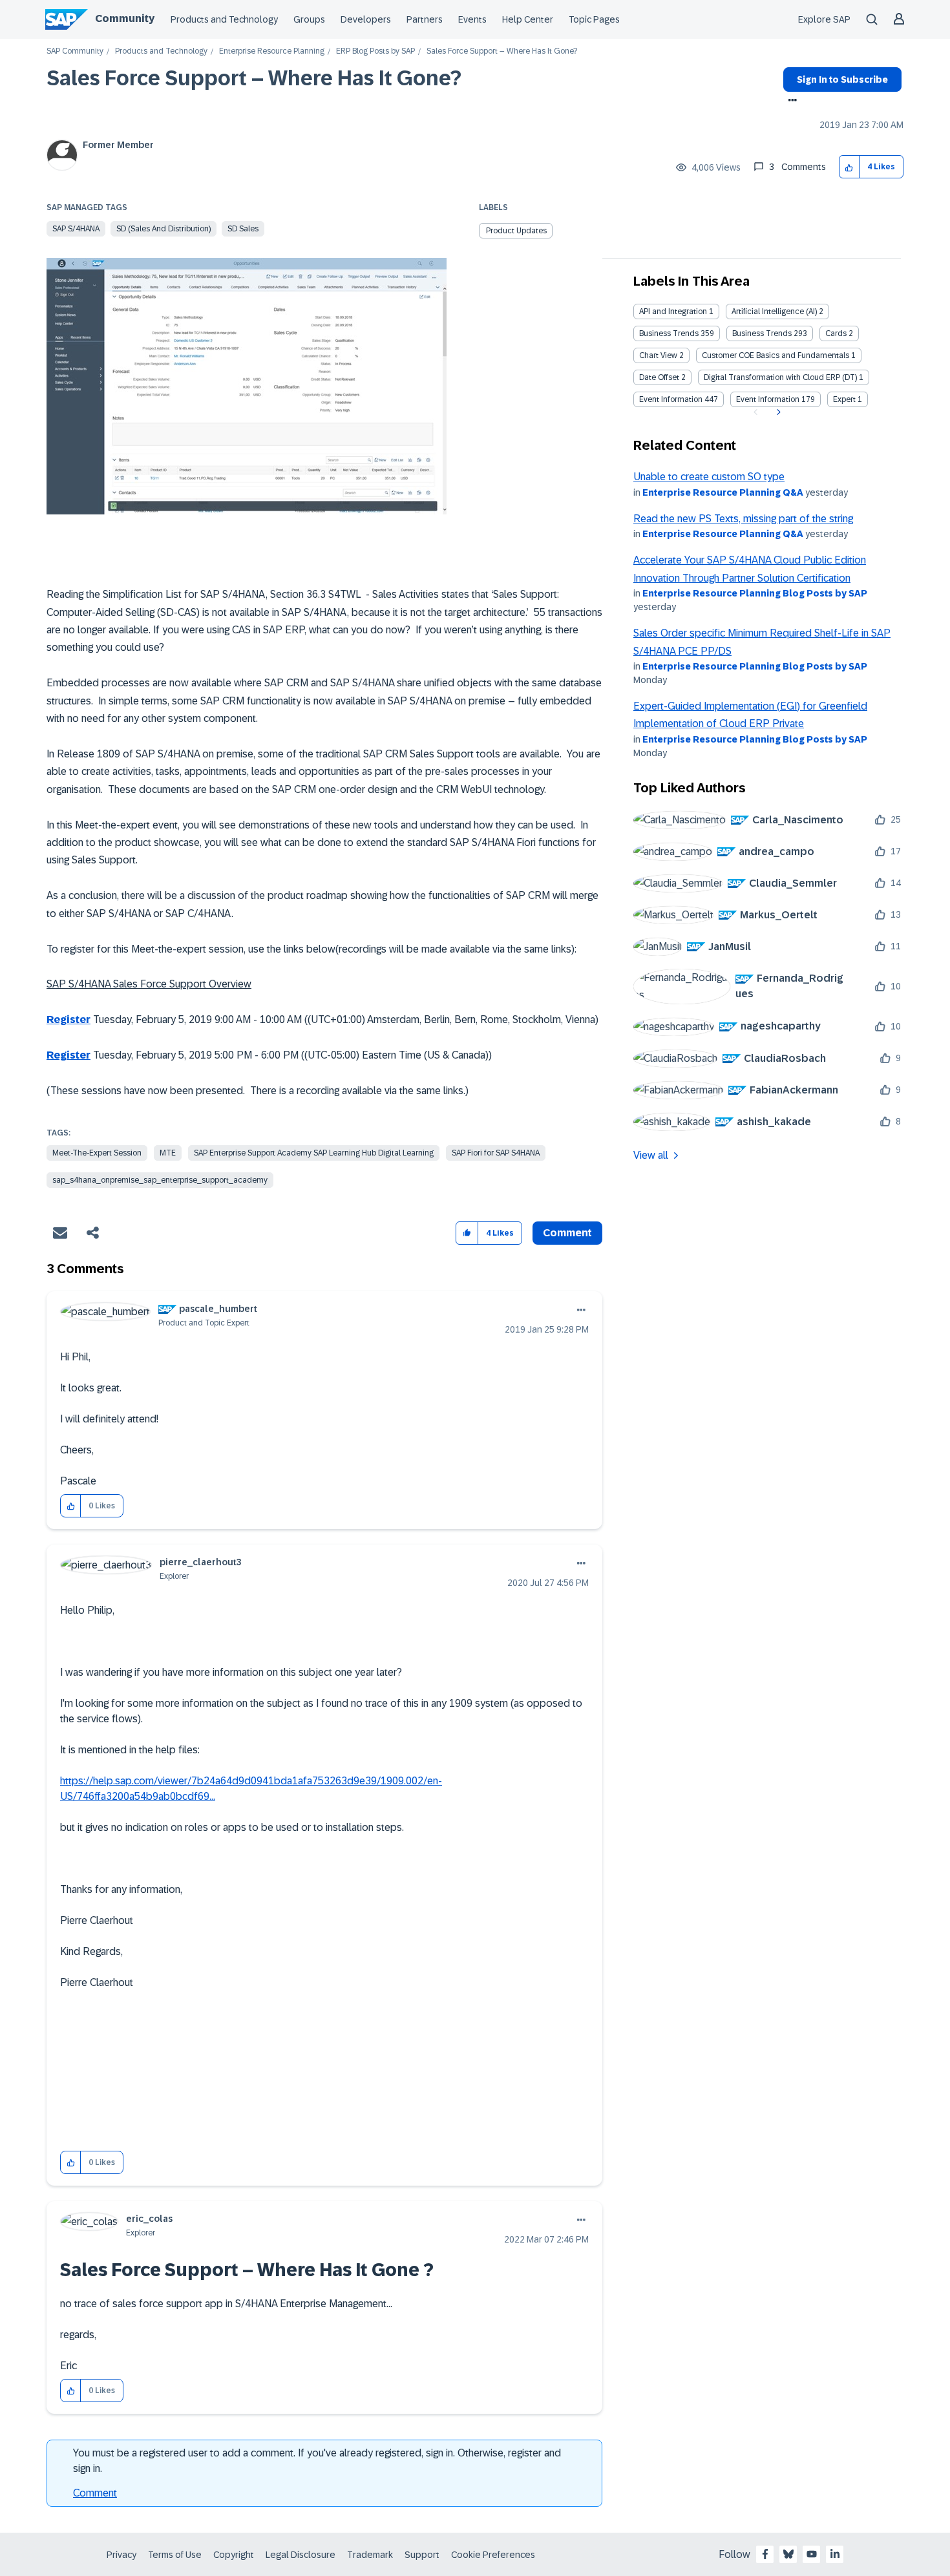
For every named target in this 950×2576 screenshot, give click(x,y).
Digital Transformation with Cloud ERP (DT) (780, 377)
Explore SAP (824, 19)
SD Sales (243, 229)
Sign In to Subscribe (842, 79)
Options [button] (790, 101)
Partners (425, 19)
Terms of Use (175, 2555)
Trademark (370, 2555)
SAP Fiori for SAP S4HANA (496, 1153)
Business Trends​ (762, 333)
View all (651, 1155)
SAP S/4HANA (76, 229)
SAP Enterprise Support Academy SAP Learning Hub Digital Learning (314, 1153)
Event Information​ (768, 399)
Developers (366, 19)
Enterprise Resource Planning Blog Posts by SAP (755, 593)
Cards (836, 333)
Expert (844, 399)
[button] (850, 167)
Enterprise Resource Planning (272, 51)
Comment (95, 2493)
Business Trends (669, 333)
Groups (309, 19)
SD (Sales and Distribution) (164, 229)
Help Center (528, 19)
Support (422, 2555)
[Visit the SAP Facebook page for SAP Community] (765, 2554)
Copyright (234, 2555)
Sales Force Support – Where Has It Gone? (254, 78)
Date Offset (659, 377)
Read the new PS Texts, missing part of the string (743, 519)
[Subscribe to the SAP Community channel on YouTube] (812, 2554)
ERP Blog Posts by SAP (375, 51)
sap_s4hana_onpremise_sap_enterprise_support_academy (160, 1180)
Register (69, 1019)
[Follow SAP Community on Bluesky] (788, 2554)
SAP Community (75, 51)
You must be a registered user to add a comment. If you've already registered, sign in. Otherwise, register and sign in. (317, 2461)
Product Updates (516, 231)
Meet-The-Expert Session (97, 1153)
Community (125, 18)
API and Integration (673, 311)
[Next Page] (777, 412)
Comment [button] (567, 1233)
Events (472, 19)
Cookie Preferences (493, 2555)
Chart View (658, 355)
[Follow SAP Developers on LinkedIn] (835, 2554)
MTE (168, 1153)
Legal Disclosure (301, 2555)
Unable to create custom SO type (709, 477)
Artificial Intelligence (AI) (774, 311)
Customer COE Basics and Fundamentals (776, 355)
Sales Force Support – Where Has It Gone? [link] (502, 51)
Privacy (121, 2555)
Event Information (671, 399)
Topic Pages (594, 19)
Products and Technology (224, 19)
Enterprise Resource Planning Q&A (723, 492)
